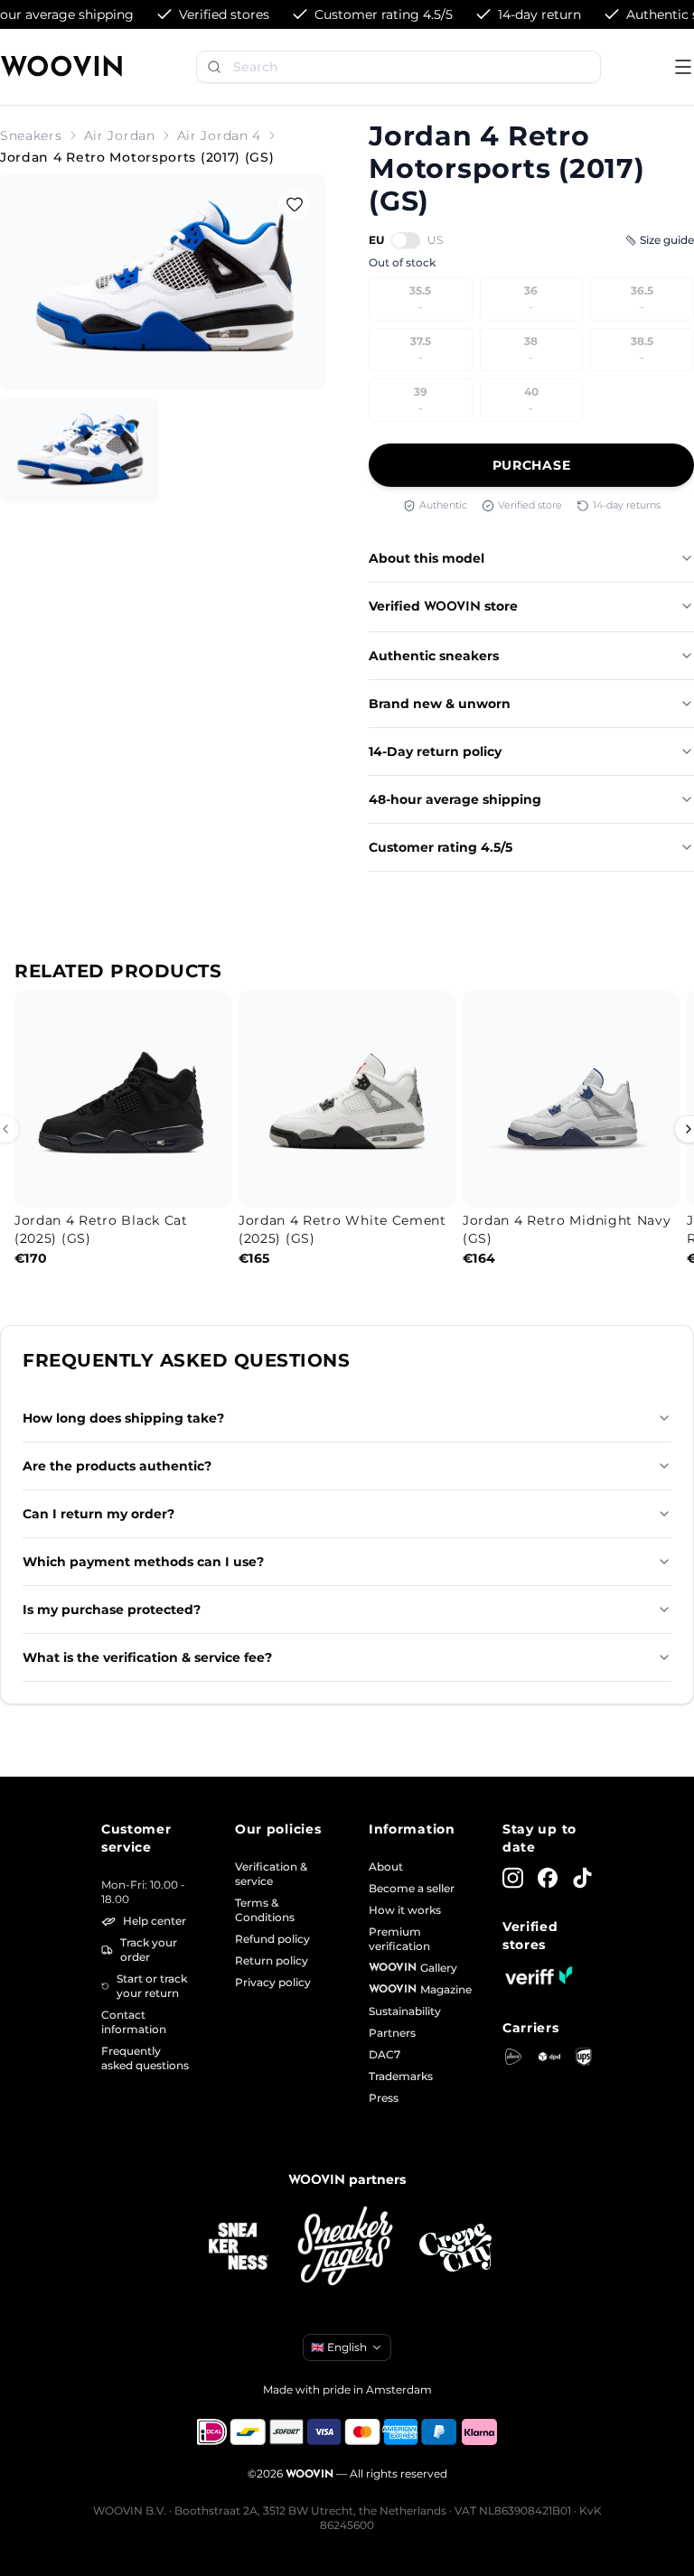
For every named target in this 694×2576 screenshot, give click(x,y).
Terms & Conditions (265, 1910)
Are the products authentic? (117, 1466)
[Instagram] (513, 1878)
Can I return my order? (98, 1514)
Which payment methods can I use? (143, 1562)
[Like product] (295, 204)
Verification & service (271, 1874)
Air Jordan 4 (219, 135)
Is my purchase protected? (112, 1610)
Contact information (134, 2022)
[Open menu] (683, 67)
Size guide (667, 240)
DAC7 (385, 2054)
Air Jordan (120, 135)
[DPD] (549, 2057)
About (386, 1867)
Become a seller (412, 1888)
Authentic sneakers (434, 656)
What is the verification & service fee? (147, 1657)
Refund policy (272, 1939)
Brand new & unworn (440, 704)
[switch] (406, 240)
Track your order (149, 1950)
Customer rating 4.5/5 (441, 847)
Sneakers (31, 135)
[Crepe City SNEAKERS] (455, 2248)
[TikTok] (582, 1878)
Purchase (532, 465)
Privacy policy (273, 1982)
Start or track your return (152, 1986)
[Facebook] (548, 1878)
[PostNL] (513, 2057)
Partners (392, 2033)
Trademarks (401, 2076)
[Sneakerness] (239, 2247)
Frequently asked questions (145, 2058)
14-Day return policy (435, 751)
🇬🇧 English (339, 2347)
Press (384, 2098)
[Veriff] (539, 1975)
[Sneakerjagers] (347, 2248)
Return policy (272, 1960)
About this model (427, 558)
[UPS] (584, 2057)
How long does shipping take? (123, 1418)
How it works (405, 1910)
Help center (155, 1921)
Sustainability (405, 2011)
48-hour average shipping (455, 799)
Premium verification (399, 1939)
